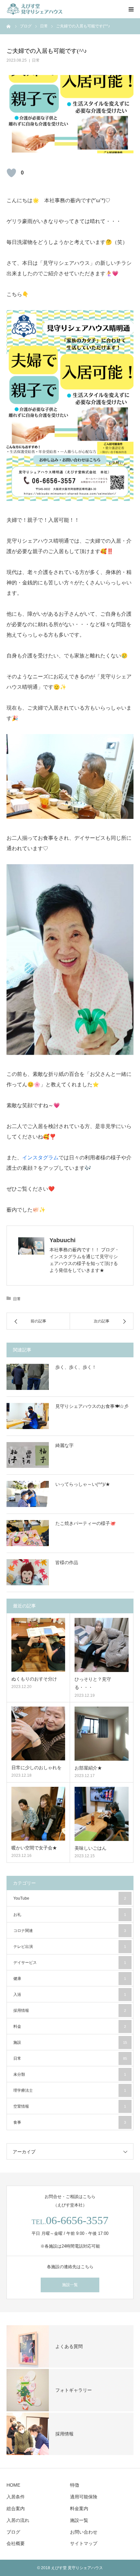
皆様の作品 (67, 1562)
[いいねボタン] (11, 173)
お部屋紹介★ (88, 1768)
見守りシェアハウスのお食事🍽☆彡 (92, 1406)
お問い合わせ (84, 2532)
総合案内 (16, 2508)
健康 (70, 1979)
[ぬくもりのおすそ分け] (38, 1645)
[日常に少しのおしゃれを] (38, 1733)
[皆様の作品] (28, 1572)
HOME (13, 2485)
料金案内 (79, 2508)
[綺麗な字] (28, 1455)
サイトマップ (84, 2543)
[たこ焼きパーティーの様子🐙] (28, 1533)
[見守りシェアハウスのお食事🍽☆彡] (28, 1416)
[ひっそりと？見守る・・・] (102, 1645)
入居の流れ (18, 2520)
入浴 (70, 1995)
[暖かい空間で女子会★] (38, 1814)
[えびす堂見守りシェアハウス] (46, 9)
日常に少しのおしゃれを (36, 1768)
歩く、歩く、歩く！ (76, 1367)
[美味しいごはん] (102, 1814)
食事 (70, 2122)
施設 (70, 2042)
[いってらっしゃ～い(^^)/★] (28, 1494)
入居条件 (16, 2497)
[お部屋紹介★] (102, 1734)
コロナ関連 (70, 1931)
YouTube (70, 1898)
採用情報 (70, 2011)
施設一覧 (70, 2285)
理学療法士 (70, 2090)
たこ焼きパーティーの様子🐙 (85, 1523)
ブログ (13, 2532)
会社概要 (16, 2543)
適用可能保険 (84, 2497)
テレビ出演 (70, 1947)
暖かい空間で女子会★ (34, 1848)
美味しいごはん (91, 1848)
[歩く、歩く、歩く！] (28, 1377)
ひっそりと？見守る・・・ (93, 1683)
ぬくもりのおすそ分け (34, 1679)
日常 (36, 60)
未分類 (70, 2074)
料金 (70, 2026)
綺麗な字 (64, 1445)
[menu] (131, 9)
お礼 (70, 1915)
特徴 (75, 2485)
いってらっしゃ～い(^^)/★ (83, 1484)
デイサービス (70, 1963)
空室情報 (70, 2106)
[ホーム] (9, 26)
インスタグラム (40, 1158)
